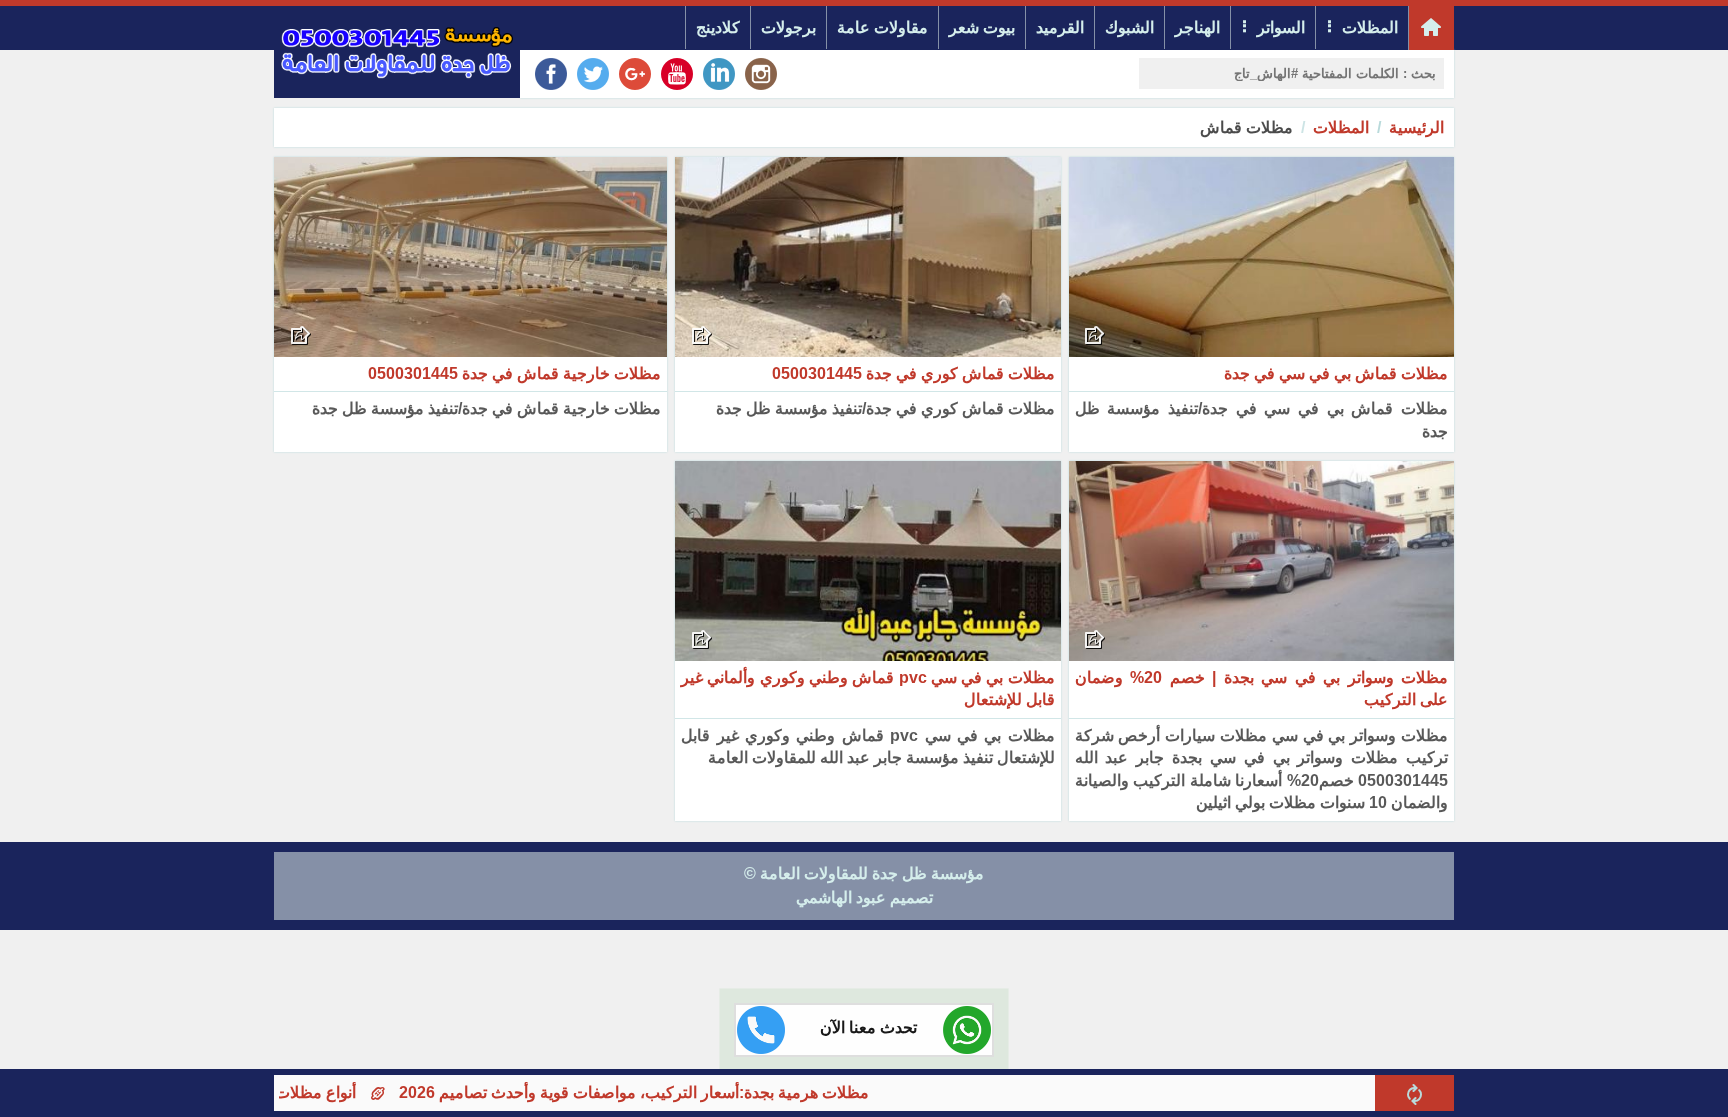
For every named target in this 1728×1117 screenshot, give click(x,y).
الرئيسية (1416, 127)
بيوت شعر (982, 27)
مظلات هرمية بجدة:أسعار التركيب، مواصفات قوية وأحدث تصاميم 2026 (678, 1092)
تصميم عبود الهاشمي (864, 897)
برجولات (788, 27)
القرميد (1060, 27)
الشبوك (1129, 27)
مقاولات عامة (882, 27)
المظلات (1370, 27)
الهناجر (1197, 27)
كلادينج (718, 27)
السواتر (1281, 27)
